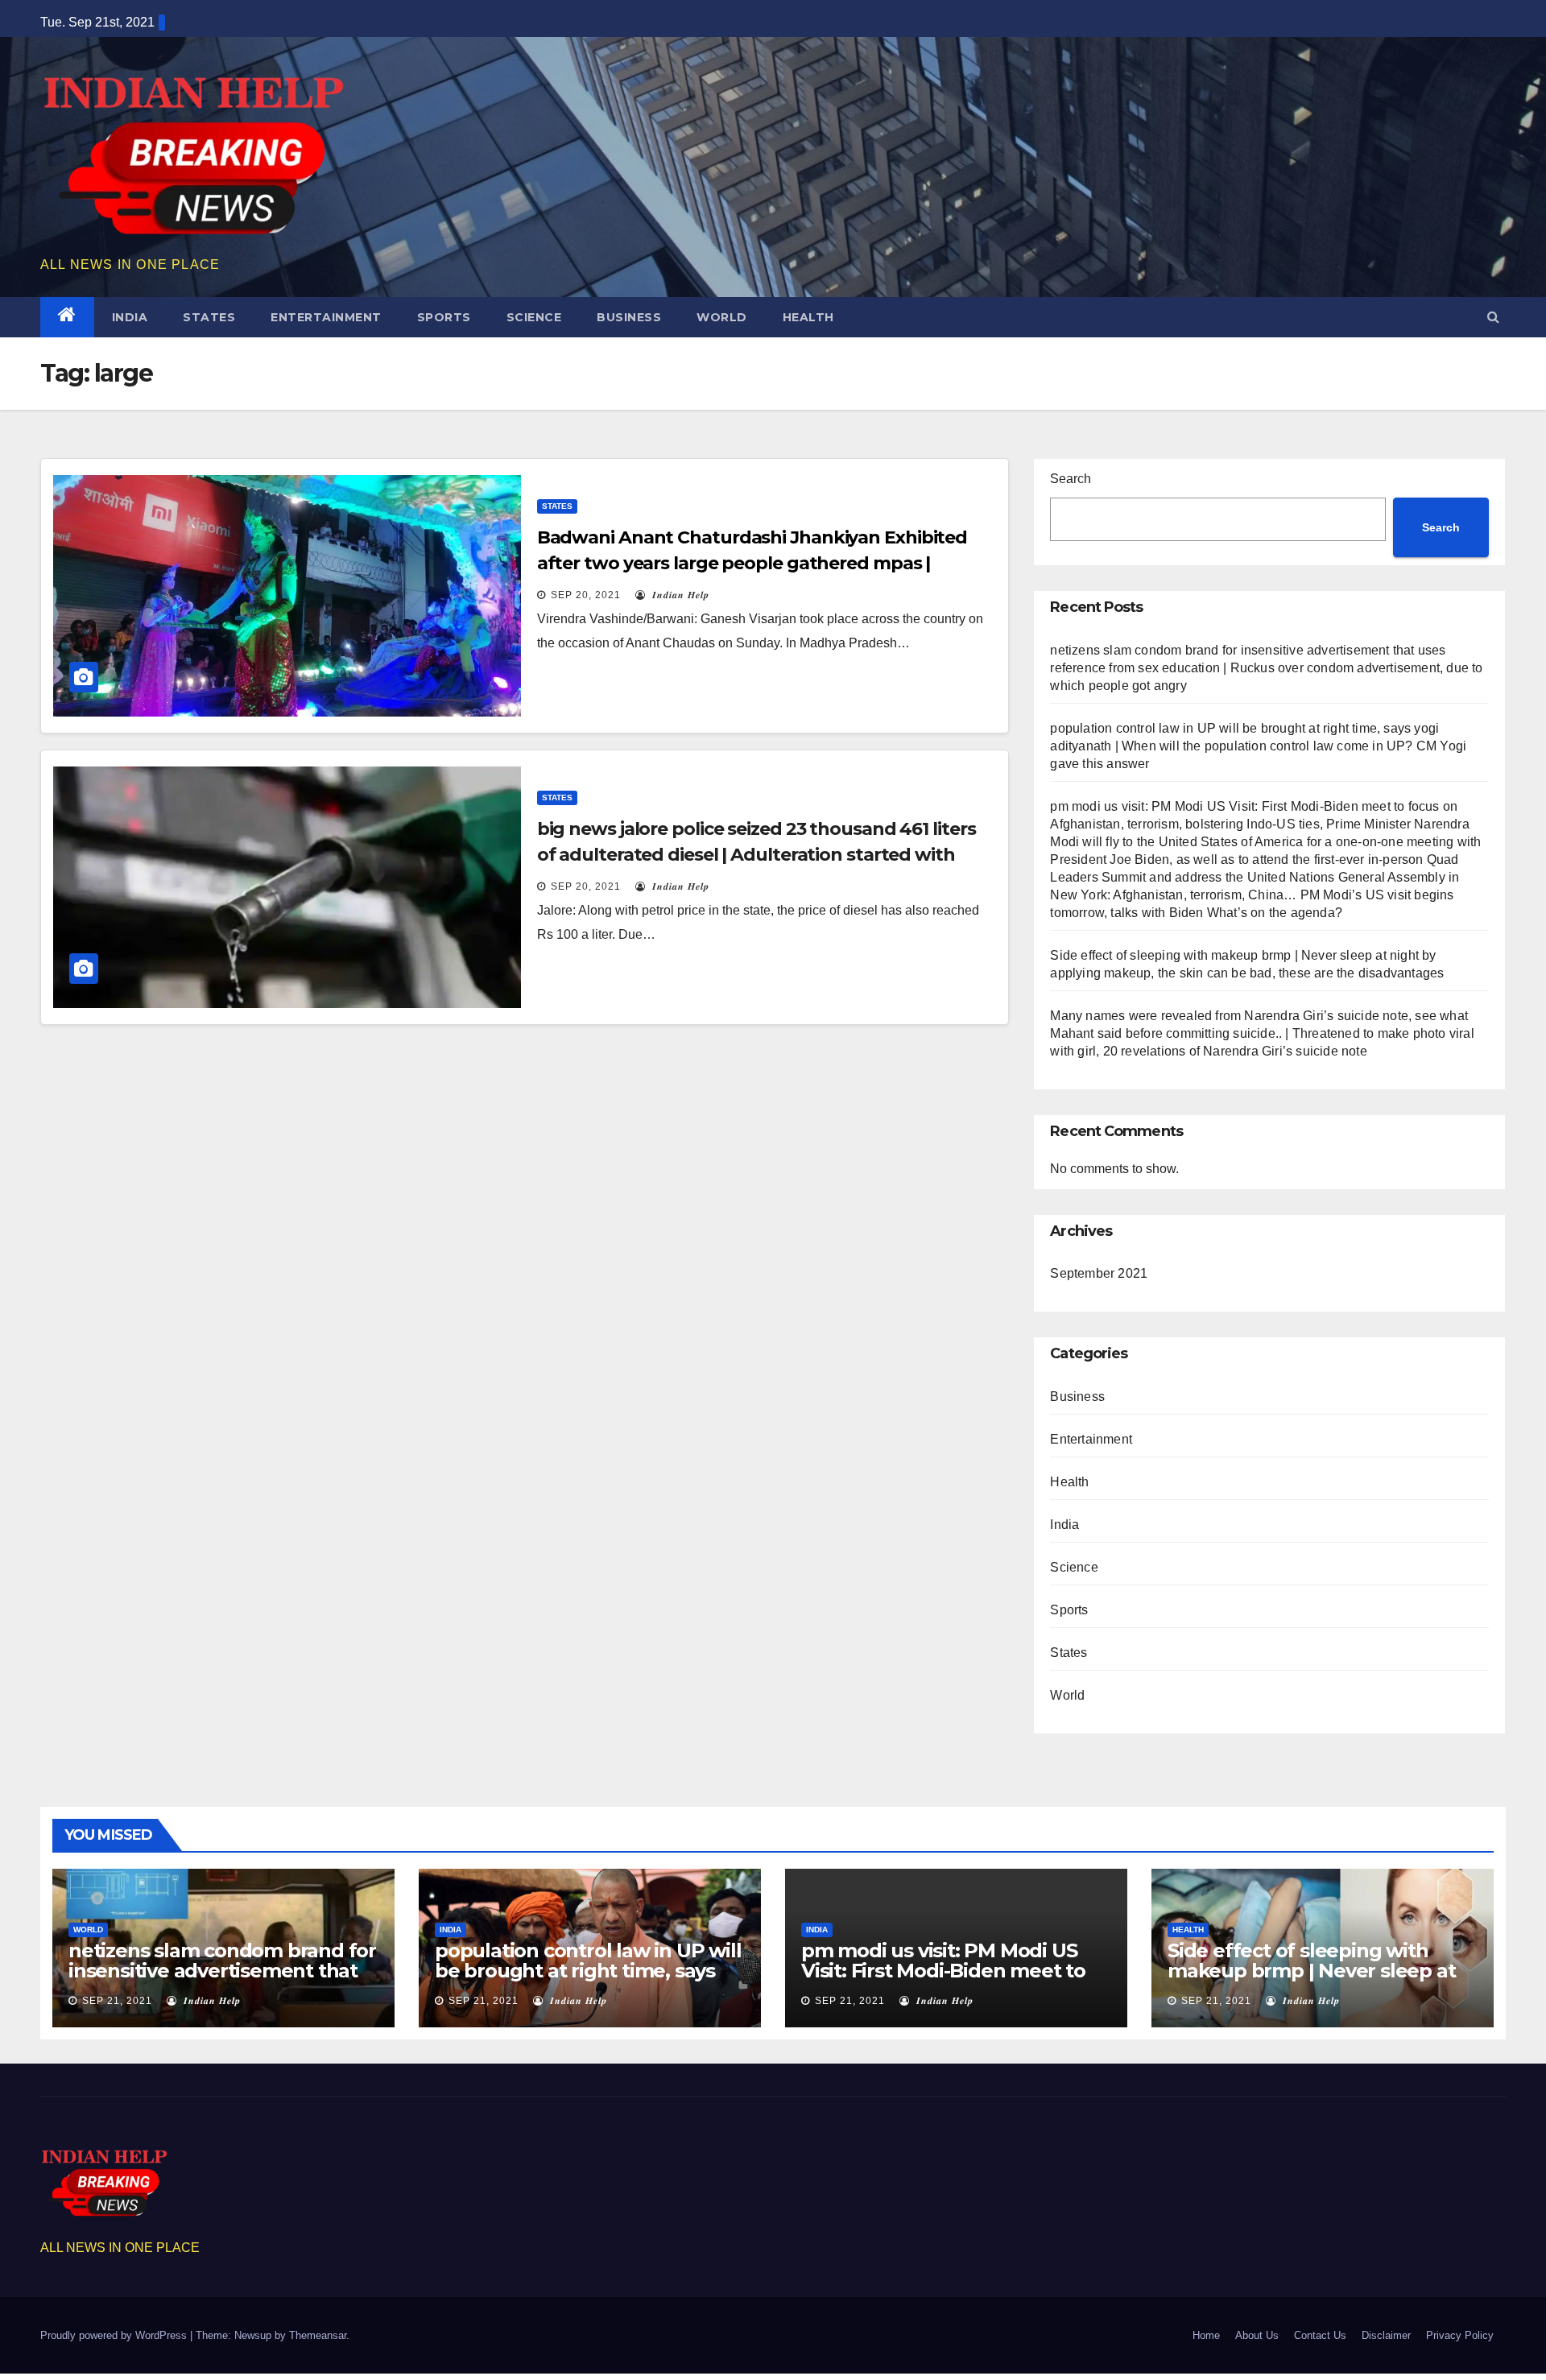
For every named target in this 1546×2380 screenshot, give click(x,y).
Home (1206, 2335)
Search (1071, 479)
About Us (1257, 2335)
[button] (1493, 317)
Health (808, 317)
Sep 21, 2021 (117, 2001)
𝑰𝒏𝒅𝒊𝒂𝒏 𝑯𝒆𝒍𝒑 (679, 595)
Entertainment (326, 317)
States (209, 317)
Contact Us (1320, 2335)
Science (534, 317)
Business (629, 317)
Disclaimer (1386, 2335)
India (130, 317)
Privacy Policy (1460, 2335)
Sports (444, 317)
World (722, 317)
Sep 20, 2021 (586, 595)
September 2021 (1099, 1273)
